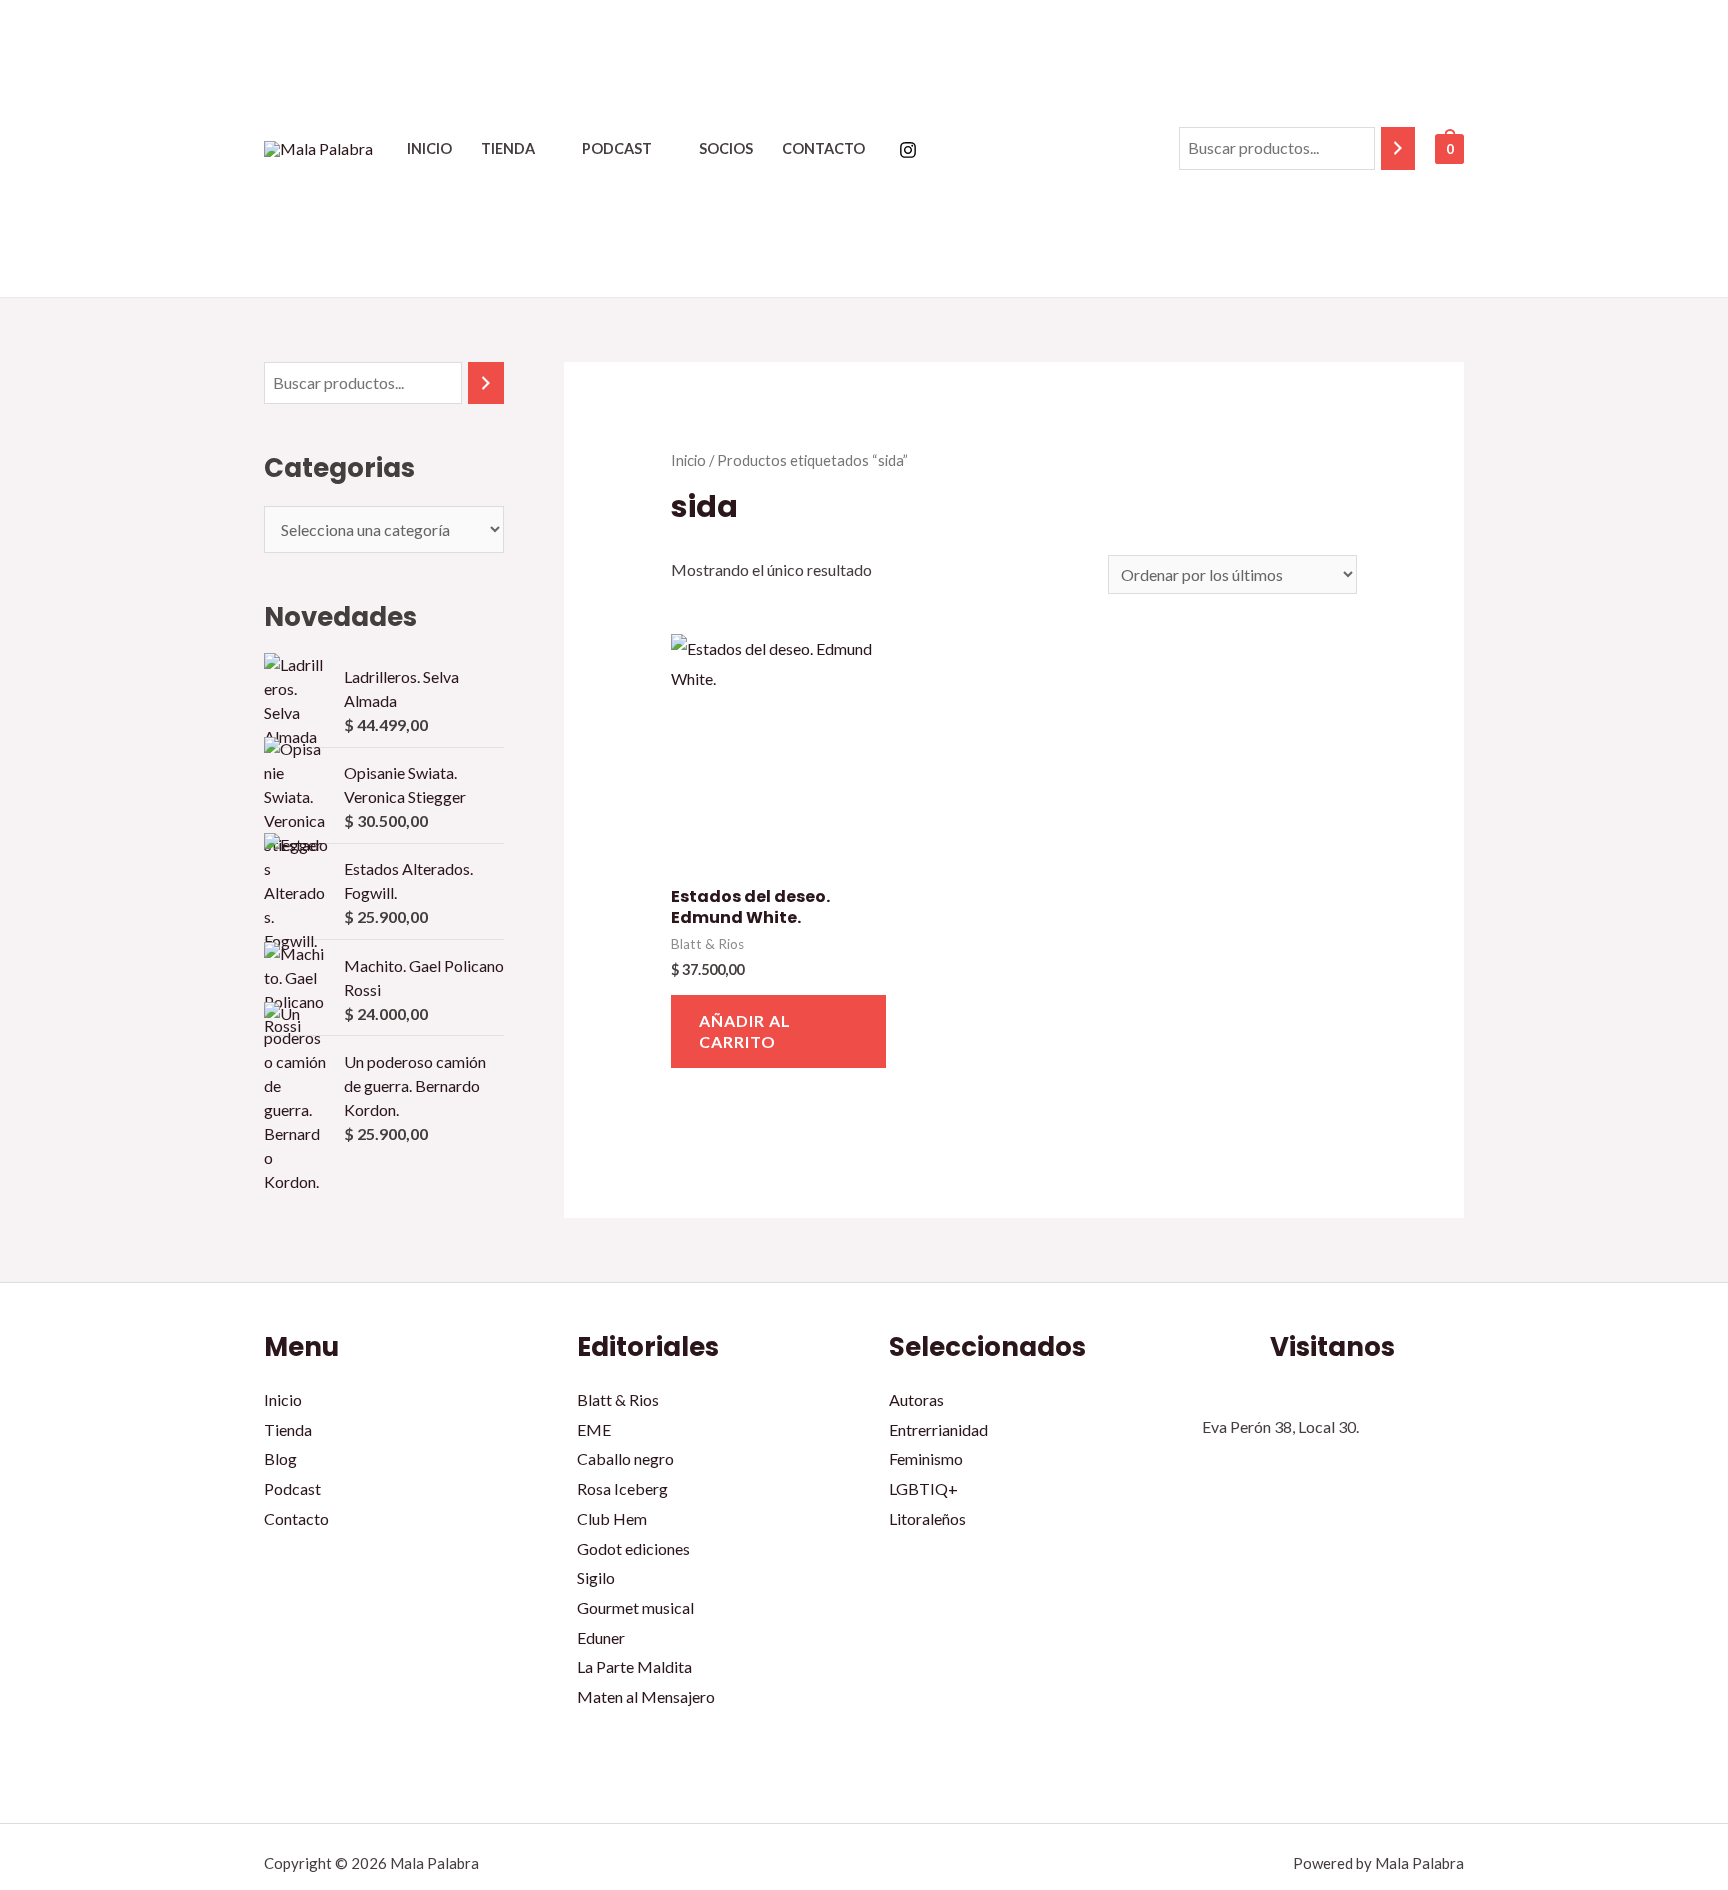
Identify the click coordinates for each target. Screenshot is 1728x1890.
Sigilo (596, 1577)
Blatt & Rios (618, 1399)
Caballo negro (625, 1458)
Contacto (823, 148)
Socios (726, 148)
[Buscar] (1398, 148)
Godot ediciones (633, 1548)
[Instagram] (908, 150)
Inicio (429, 148)
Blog (280, 1458)
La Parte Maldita (634, 1666)
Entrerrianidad (938, 1429)
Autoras (916, 1399)
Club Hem (612, 1518)
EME (594, 1429)
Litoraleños (927, 1518)
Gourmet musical (635, 1607)
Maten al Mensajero (646, 1696)
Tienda (508, 148)
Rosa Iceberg (622, 1488)
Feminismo (926, 1458)
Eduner (601, 1637)
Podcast (617, 148)
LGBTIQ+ (923, 1488)
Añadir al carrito (745, 1031)
